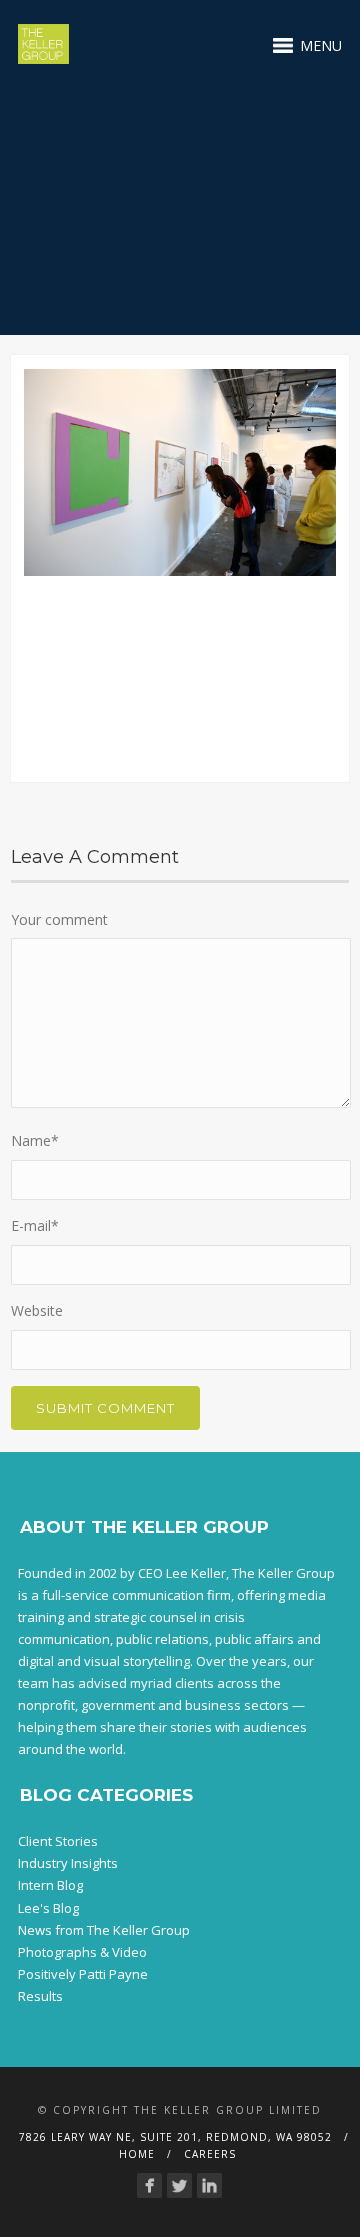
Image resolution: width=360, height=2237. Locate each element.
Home (137, 2154)
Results (40, 1996)
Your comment (59, 919)
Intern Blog (50, 1885)
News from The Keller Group (104, 1930)
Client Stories (58, 1841)
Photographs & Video (82, 1952)
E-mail (35, 1225)
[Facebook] (149, 2185)
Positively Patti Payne (83, 1974)
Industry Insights (68, 1863)
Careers (210, 2154)
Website (37, 1310)
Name (35, 1140)
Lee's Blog (48, 1908)
